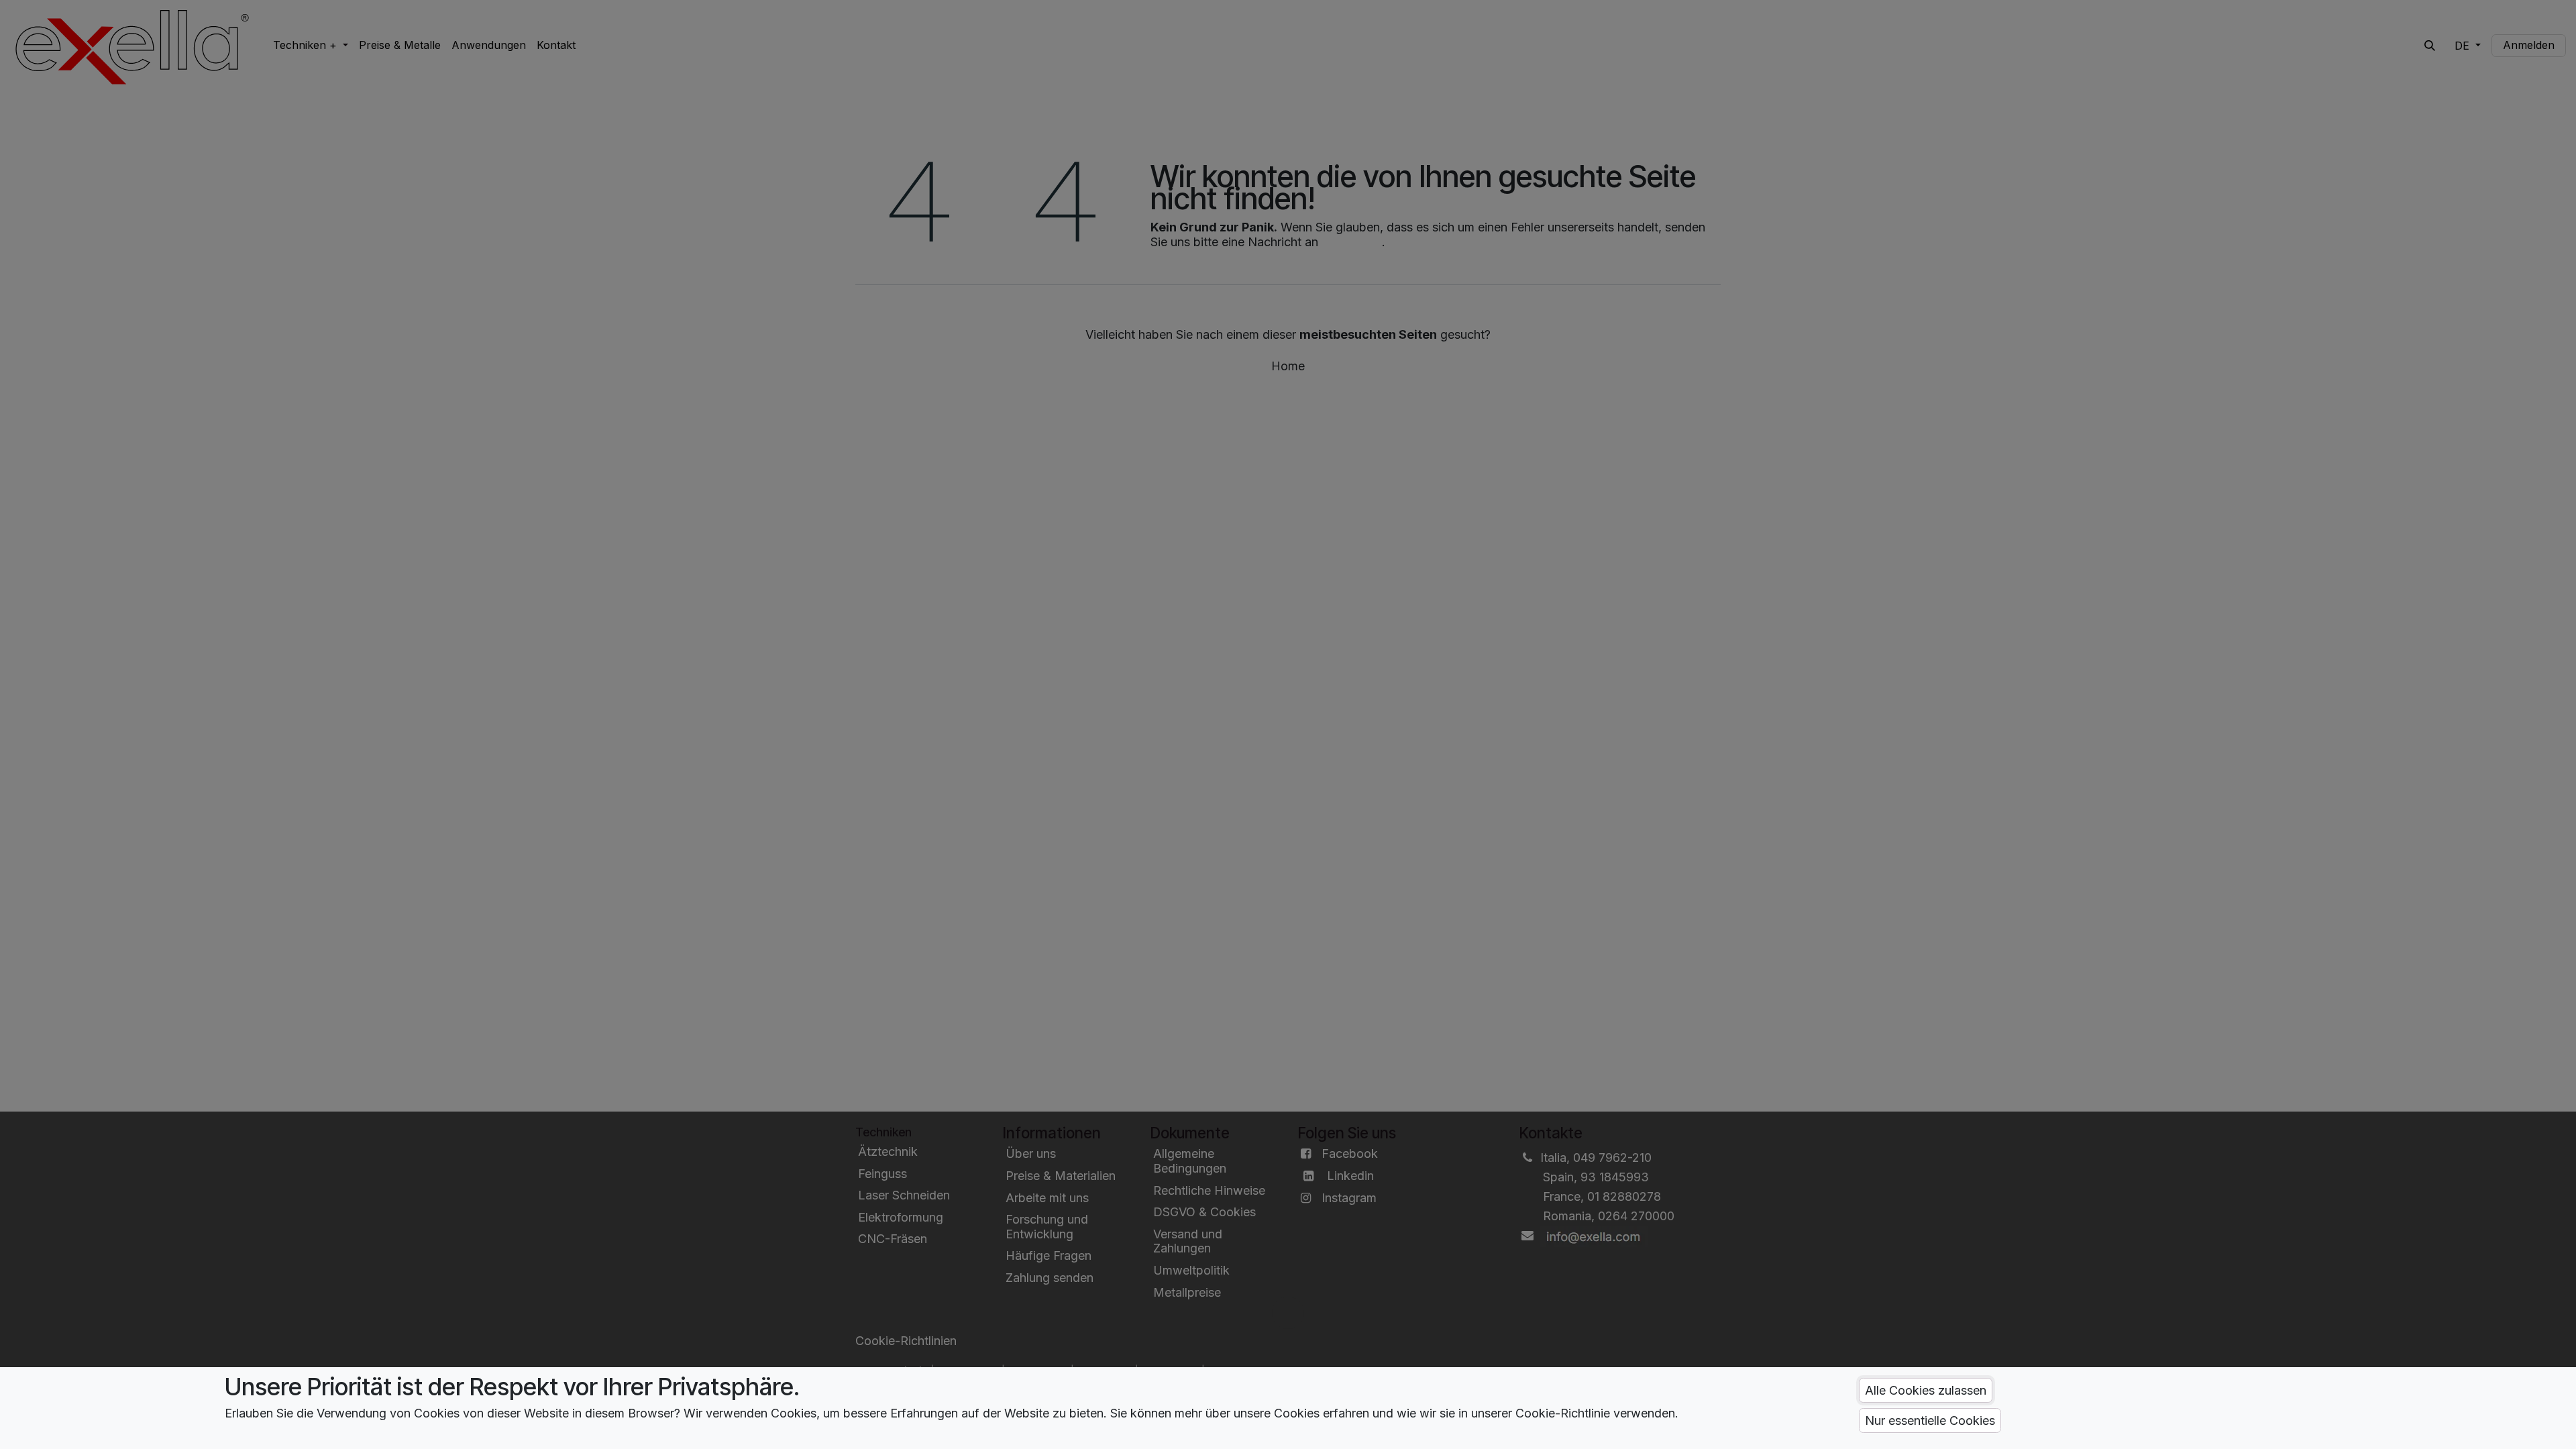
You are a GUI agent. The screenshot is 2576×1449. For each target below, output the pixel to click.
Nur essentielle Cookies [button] (1930, 1420)
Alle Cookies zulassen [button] (1926, 1390)
